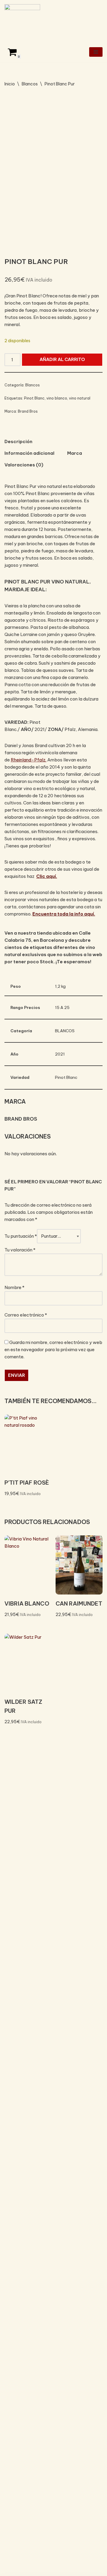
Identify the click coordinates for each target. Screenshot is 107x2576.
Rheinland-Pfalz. (29, 760)
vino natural (80, 398)
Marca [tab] (75, 453)
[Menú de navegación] (96, 52)
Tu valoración (20, 1250)
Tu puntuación (21, 1236)
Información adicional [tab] (29, 453)
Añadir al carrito (62, 359)
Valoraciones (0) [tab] (24, 465)
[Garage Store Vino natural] (22, 21)
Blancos (30, 84)
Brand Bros (28, 411)
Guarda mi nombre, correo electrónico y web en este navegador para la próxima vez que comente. (53, 1350)
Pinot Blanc (34, 398)
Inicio (10, 84)
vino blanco (57, 398)
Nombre (14, 1287)
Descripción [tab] (18, 441)
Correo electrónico (26, 1315)
